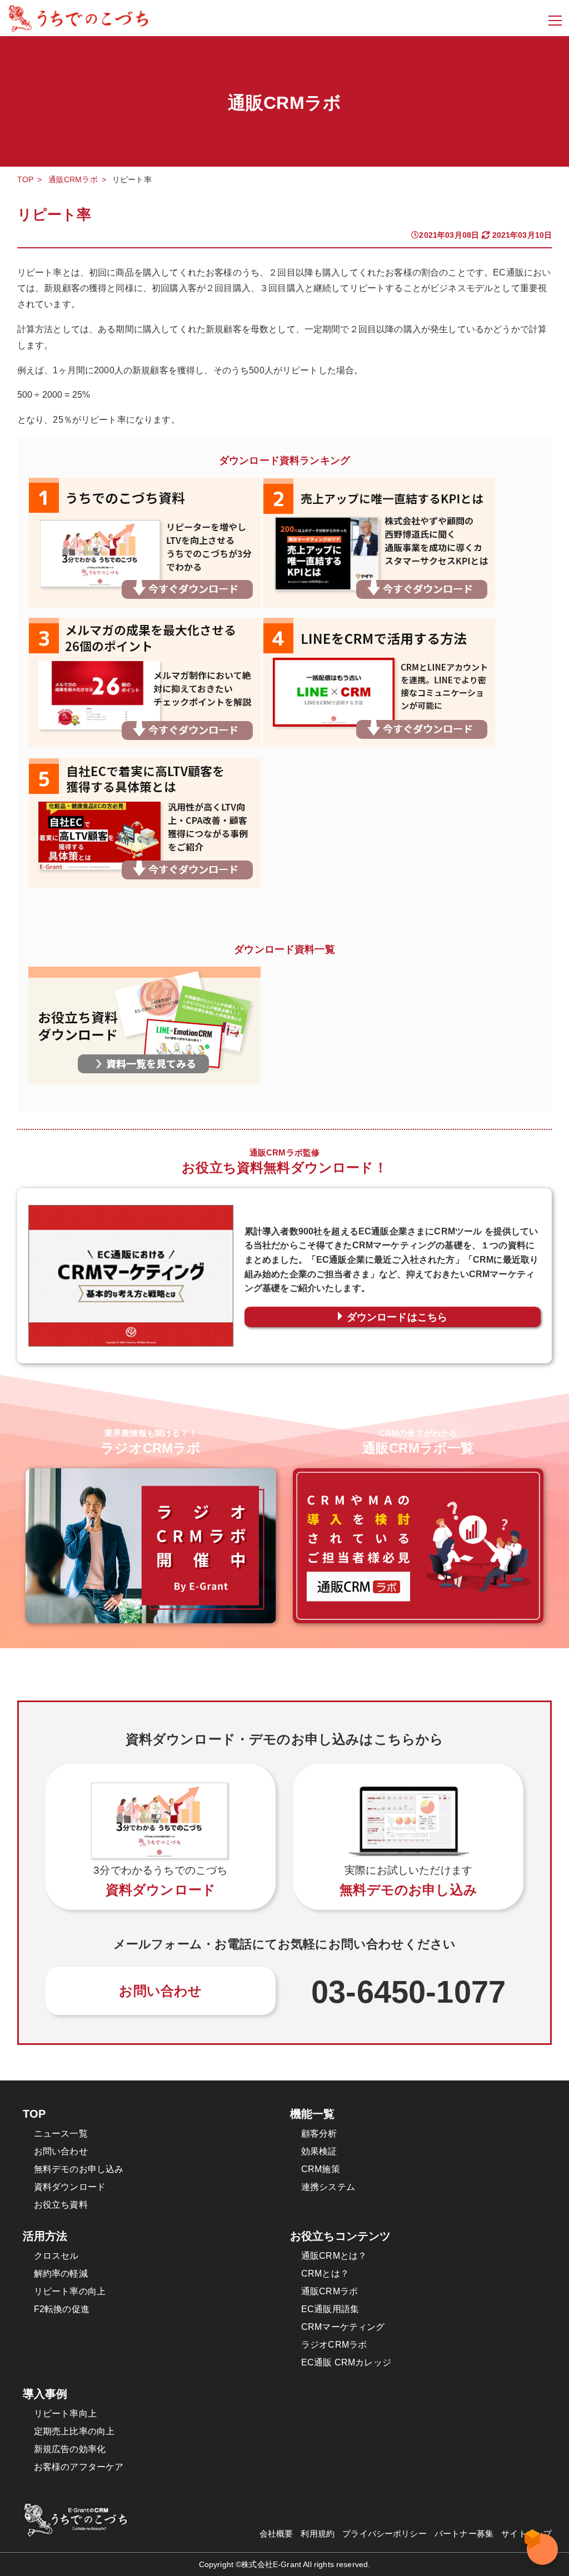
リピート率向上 (65, 2414)
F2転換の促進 (62, 2309)
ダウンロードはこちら (397, 1317)
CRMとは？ (325, 2274)
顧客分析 (319, 2134)
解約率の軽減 (61, 2274)
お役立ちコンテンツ (340, 2236)
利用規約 (318, 2534)
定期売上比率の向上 (74, 2431)
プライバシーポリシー (385, 2534)
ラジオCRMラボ (334, 2345)
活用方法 (45, 2236)
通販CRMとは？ (334, 2256)
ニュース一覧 (61, 2134)
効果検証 (319, 2151)
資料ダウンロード (70, 2187)
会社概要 (276, 2534)
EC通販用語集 (330, 2309)
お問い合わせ (160, 1991)
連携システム (328, 2187)
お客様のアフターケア (79, 2467)
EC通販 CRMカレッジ (346, 2362)
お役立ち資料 (61, 2205)
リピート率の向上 (70, 2291)
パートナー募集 (464, 2534)
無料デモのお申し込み (79, 2169)
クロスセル (56, 2256)
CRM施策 (321, 2169)
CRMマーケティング (343, 2327)
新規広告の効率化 (70, 2449)
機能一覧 (313, 2114)
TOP (25, 179)
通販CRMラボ (73, 179)
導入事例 (45, 2394)
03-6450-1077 (408, 1992)
